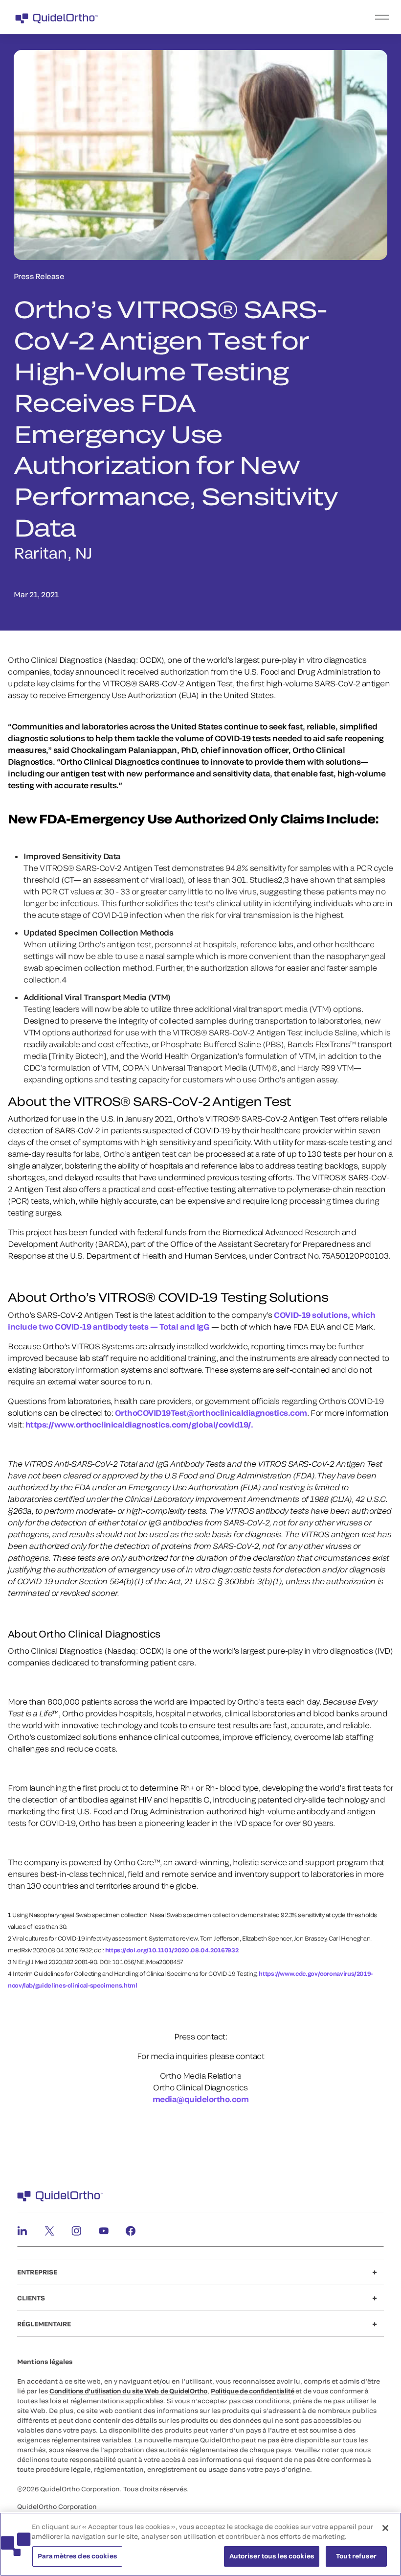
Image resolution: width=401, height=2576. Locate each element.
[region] (200, 2544)
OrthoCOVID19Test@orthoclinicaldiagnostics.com (211, 1413)
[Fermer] (385, 2528)
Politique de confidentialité (252, 2391)
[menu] (261, 17)
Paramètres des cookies (77, 2556)
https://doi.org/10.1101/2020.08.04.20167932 (172, 1950)
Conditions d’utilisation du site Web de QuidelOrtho (128, 2391)
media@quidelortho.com (201, 2099)
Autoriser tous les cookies (272, 2556)
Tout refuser (356, 2556)
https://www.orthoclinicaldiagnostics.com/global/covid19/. (138, 1424)
